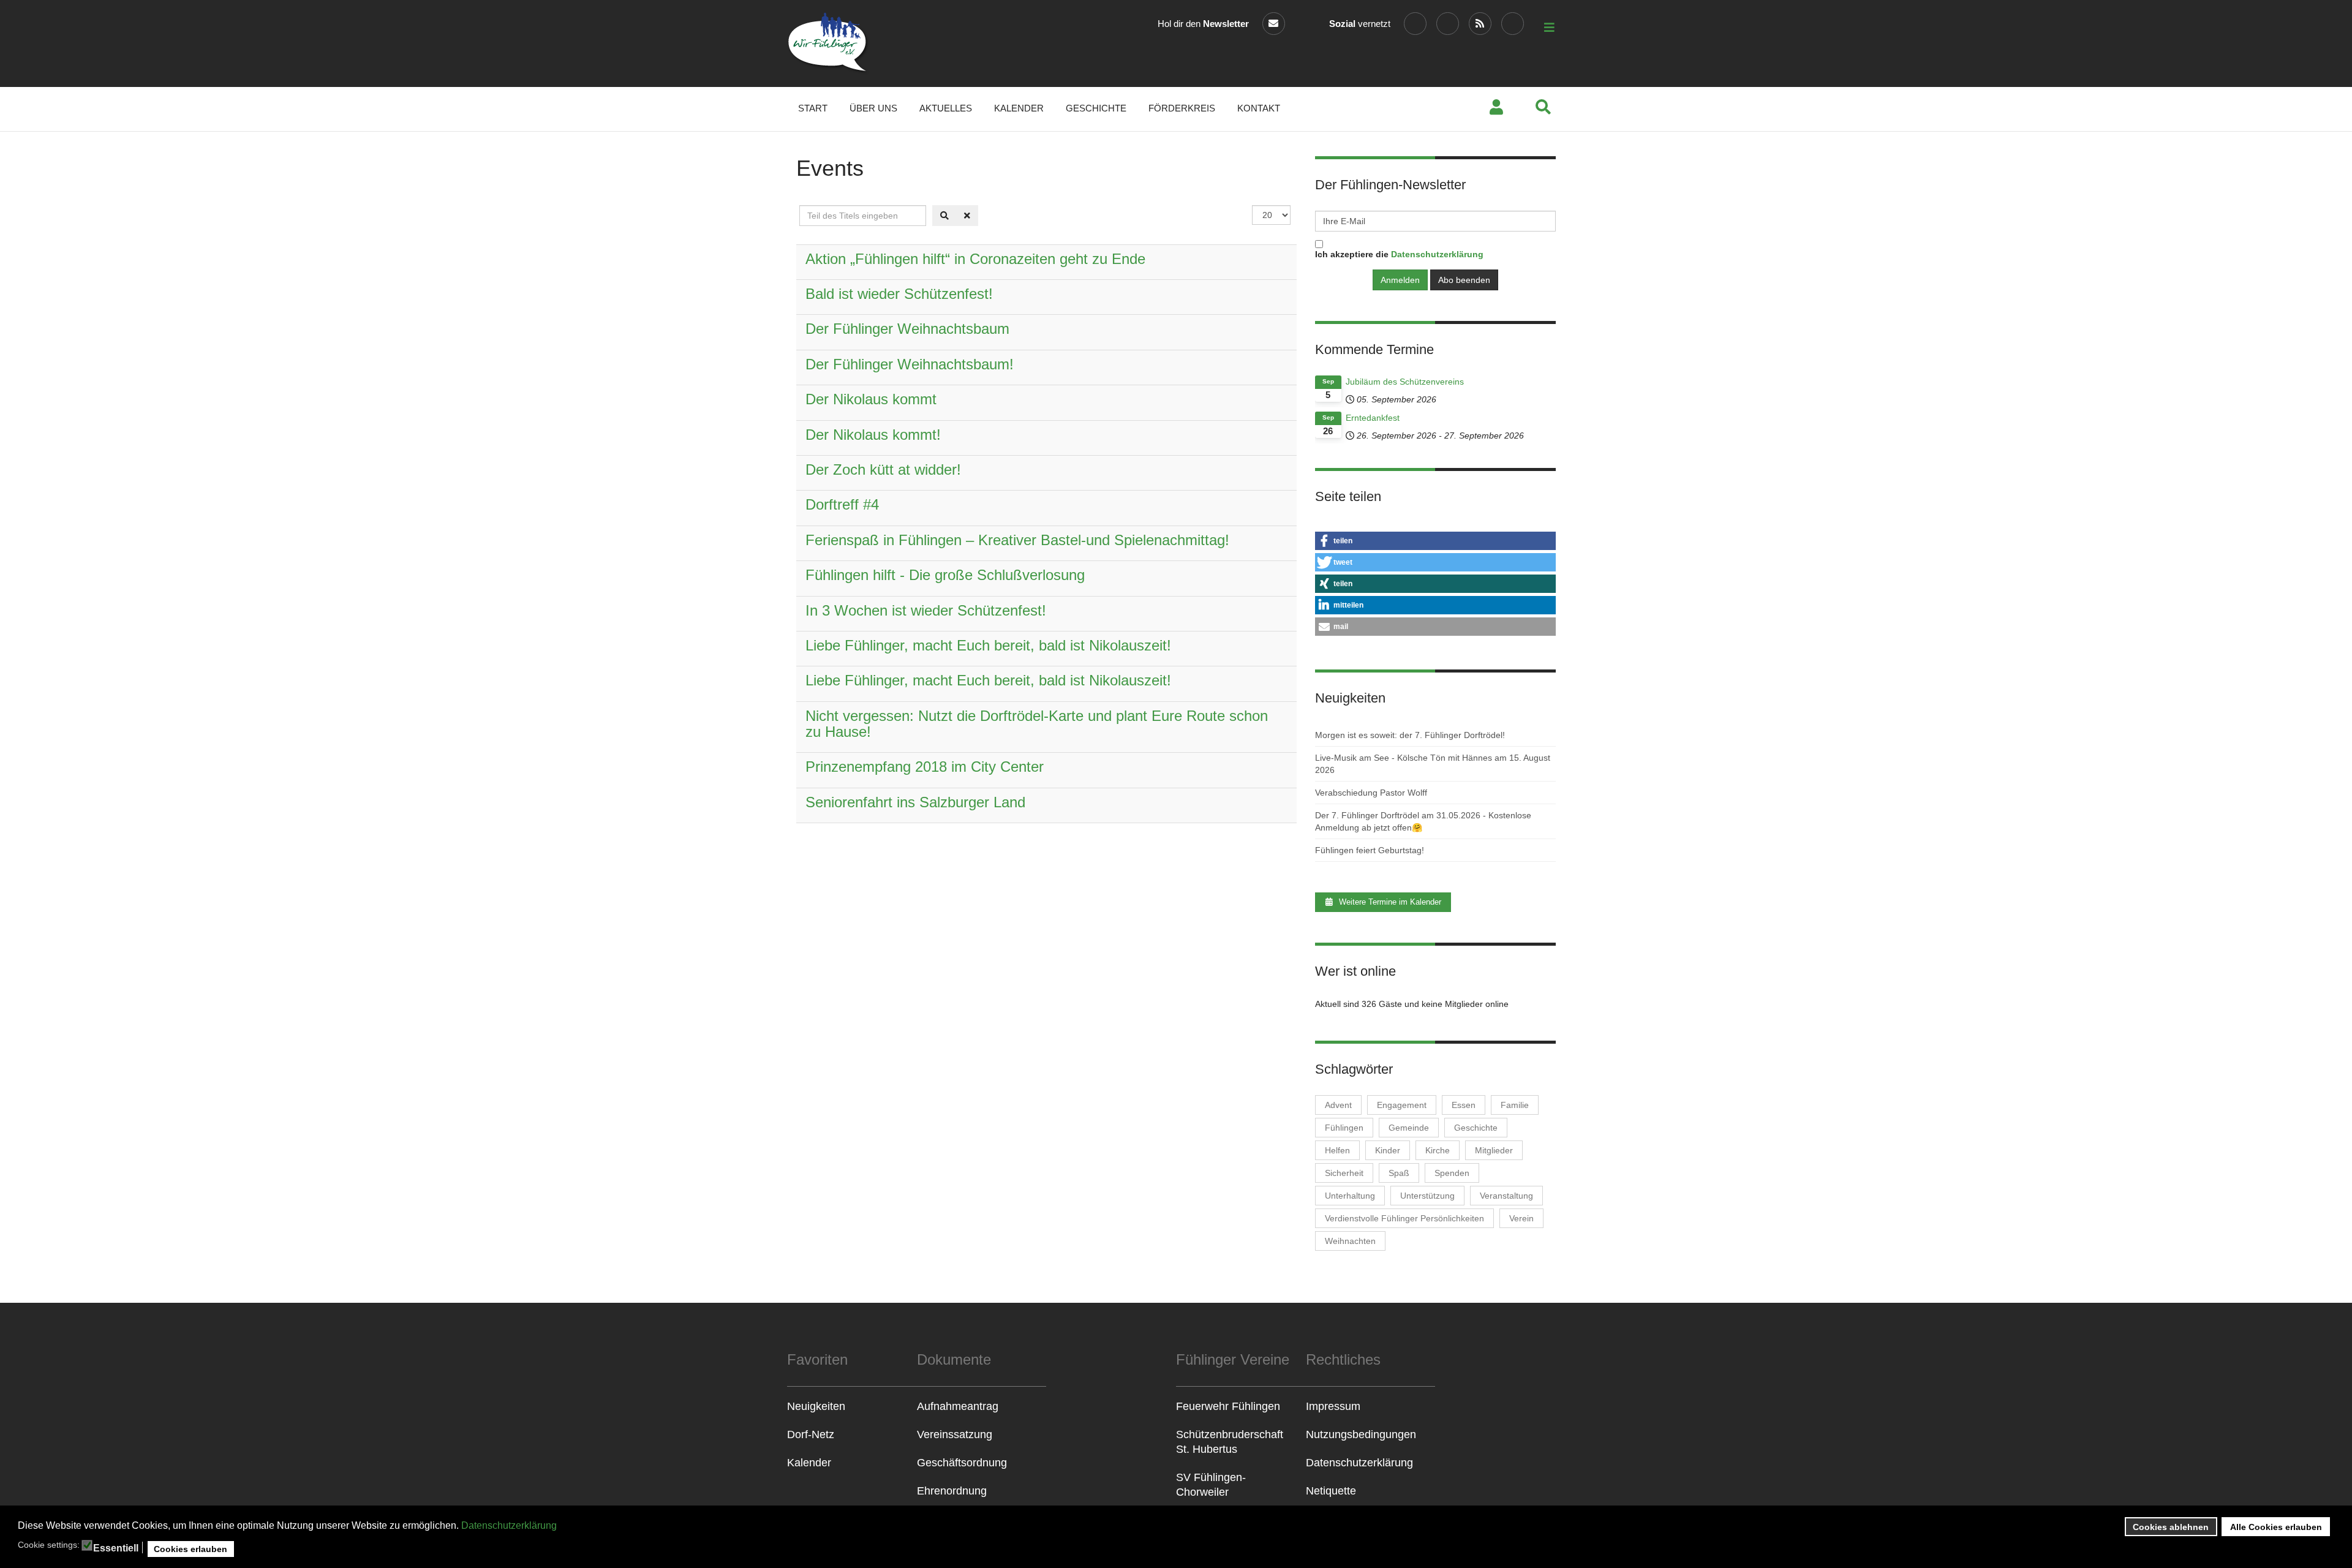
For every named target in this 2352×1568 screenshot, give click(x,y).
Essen (1464, 1105)
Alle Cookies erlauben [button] (2276, 1527)
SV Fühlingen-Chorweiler (1211, 1485)
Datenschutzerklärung (509, 1525)
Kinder (1388, 1150)
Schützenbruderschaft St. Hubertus (1230, 1442)
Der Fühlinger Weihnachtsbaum (907, 329)
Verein (1521, 1218)
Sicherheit (1344, 1173)
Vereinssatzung (955, 1434)
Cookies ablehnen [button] (2171, 1527)
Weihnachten (1350, 1241)
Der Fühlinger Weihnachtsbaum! (910, 364)
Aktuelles (946, 108)
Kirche (1438, 1150)
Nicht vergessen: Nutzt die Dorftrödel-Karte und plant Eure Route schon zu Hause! (1037, 724)
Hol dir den (1203, 24)
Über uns (873, 108)
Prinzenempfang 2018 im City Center (925, 767)
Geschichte (1096, 108)
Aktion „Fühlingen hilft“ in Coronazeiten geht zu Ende (975, 259)
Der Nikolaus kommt (871, 399)
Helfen (1337, 1150)
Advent (1338, 1105)
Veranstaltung (1506, 1196)
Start (813, 108)
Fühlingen (1344, 1128)
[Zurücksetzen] (967, 216)
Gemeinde (1409, 1128)
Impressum (1333, 1406)
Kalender (1019, 108)
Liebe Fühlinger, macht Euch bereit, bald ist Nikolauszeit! (988, 645)
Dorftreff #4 (842, 504)
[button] (1435, 541)
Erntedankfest (1373, 418)
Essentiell (116, 1548)
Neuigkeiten (816, 1406)
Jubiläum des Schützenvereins (1405, 382)
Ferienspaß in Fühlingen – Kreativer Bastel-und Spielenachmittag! (1017, 540)
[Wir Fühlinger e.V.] (828, 43)
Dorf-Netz (811, 1434)
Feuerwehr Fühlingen (1228, 1406)
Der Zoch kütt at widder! (883, 469)
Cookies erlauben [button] (190, 1549)
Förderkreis (1182, 108)
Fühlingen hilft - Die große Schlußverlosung (945, 575)
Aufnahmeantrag (958, 1406)
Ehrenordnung (952, 1491)
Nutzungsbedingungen (1361, 1434)
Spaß (1399, 1173)
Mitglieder (1494, 1150)
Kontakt (1259, 108)
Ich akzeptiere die (1399, 254)
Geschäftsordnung (962, 1463)
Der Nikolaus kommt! (873, 435)
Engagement (1402, 1105)
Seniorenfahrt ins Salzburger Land (915, 802)
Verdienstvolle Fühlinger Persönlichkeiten (1404, 1218)
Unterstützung (1427, 1196)
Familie (1515, 1105)
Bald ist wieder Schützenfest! (899, 294)
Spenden (1452, 1173)
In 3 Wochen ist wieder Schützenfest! (926, 610)
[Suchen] (944, 216)
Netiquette (1331, 1491)
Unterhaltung (1350, 1196)
